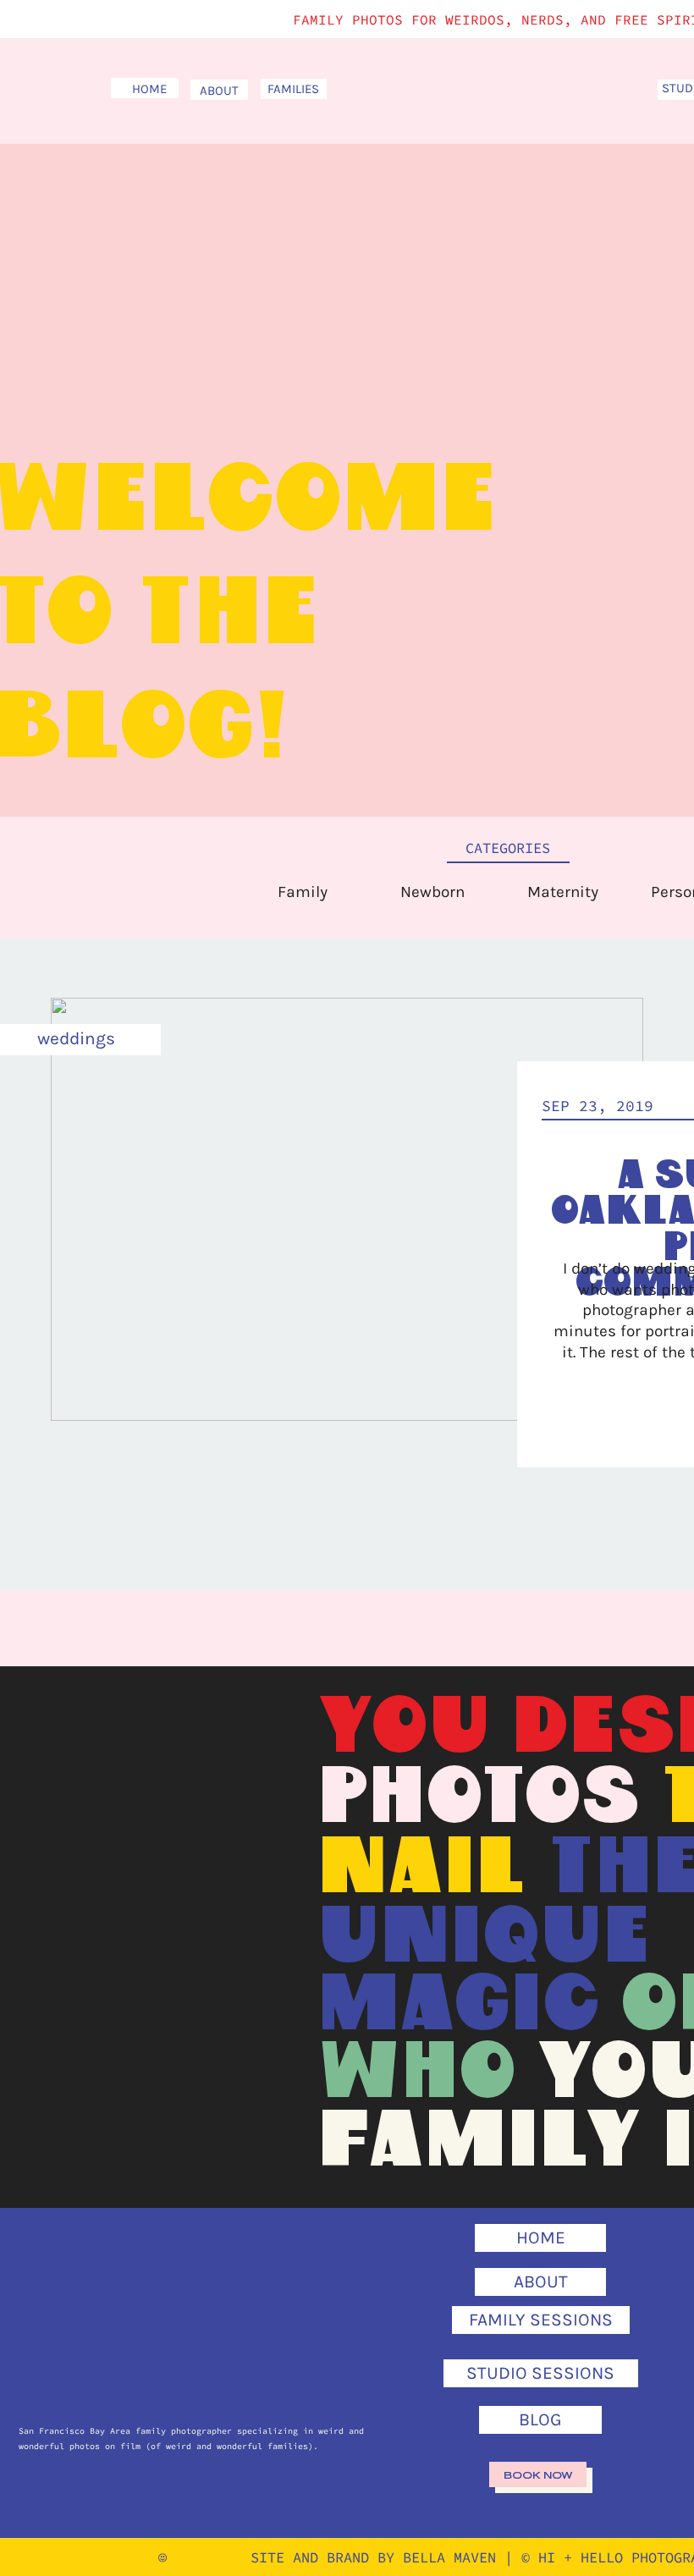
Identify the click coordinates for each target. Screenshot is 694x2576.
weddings (76, 1038)
